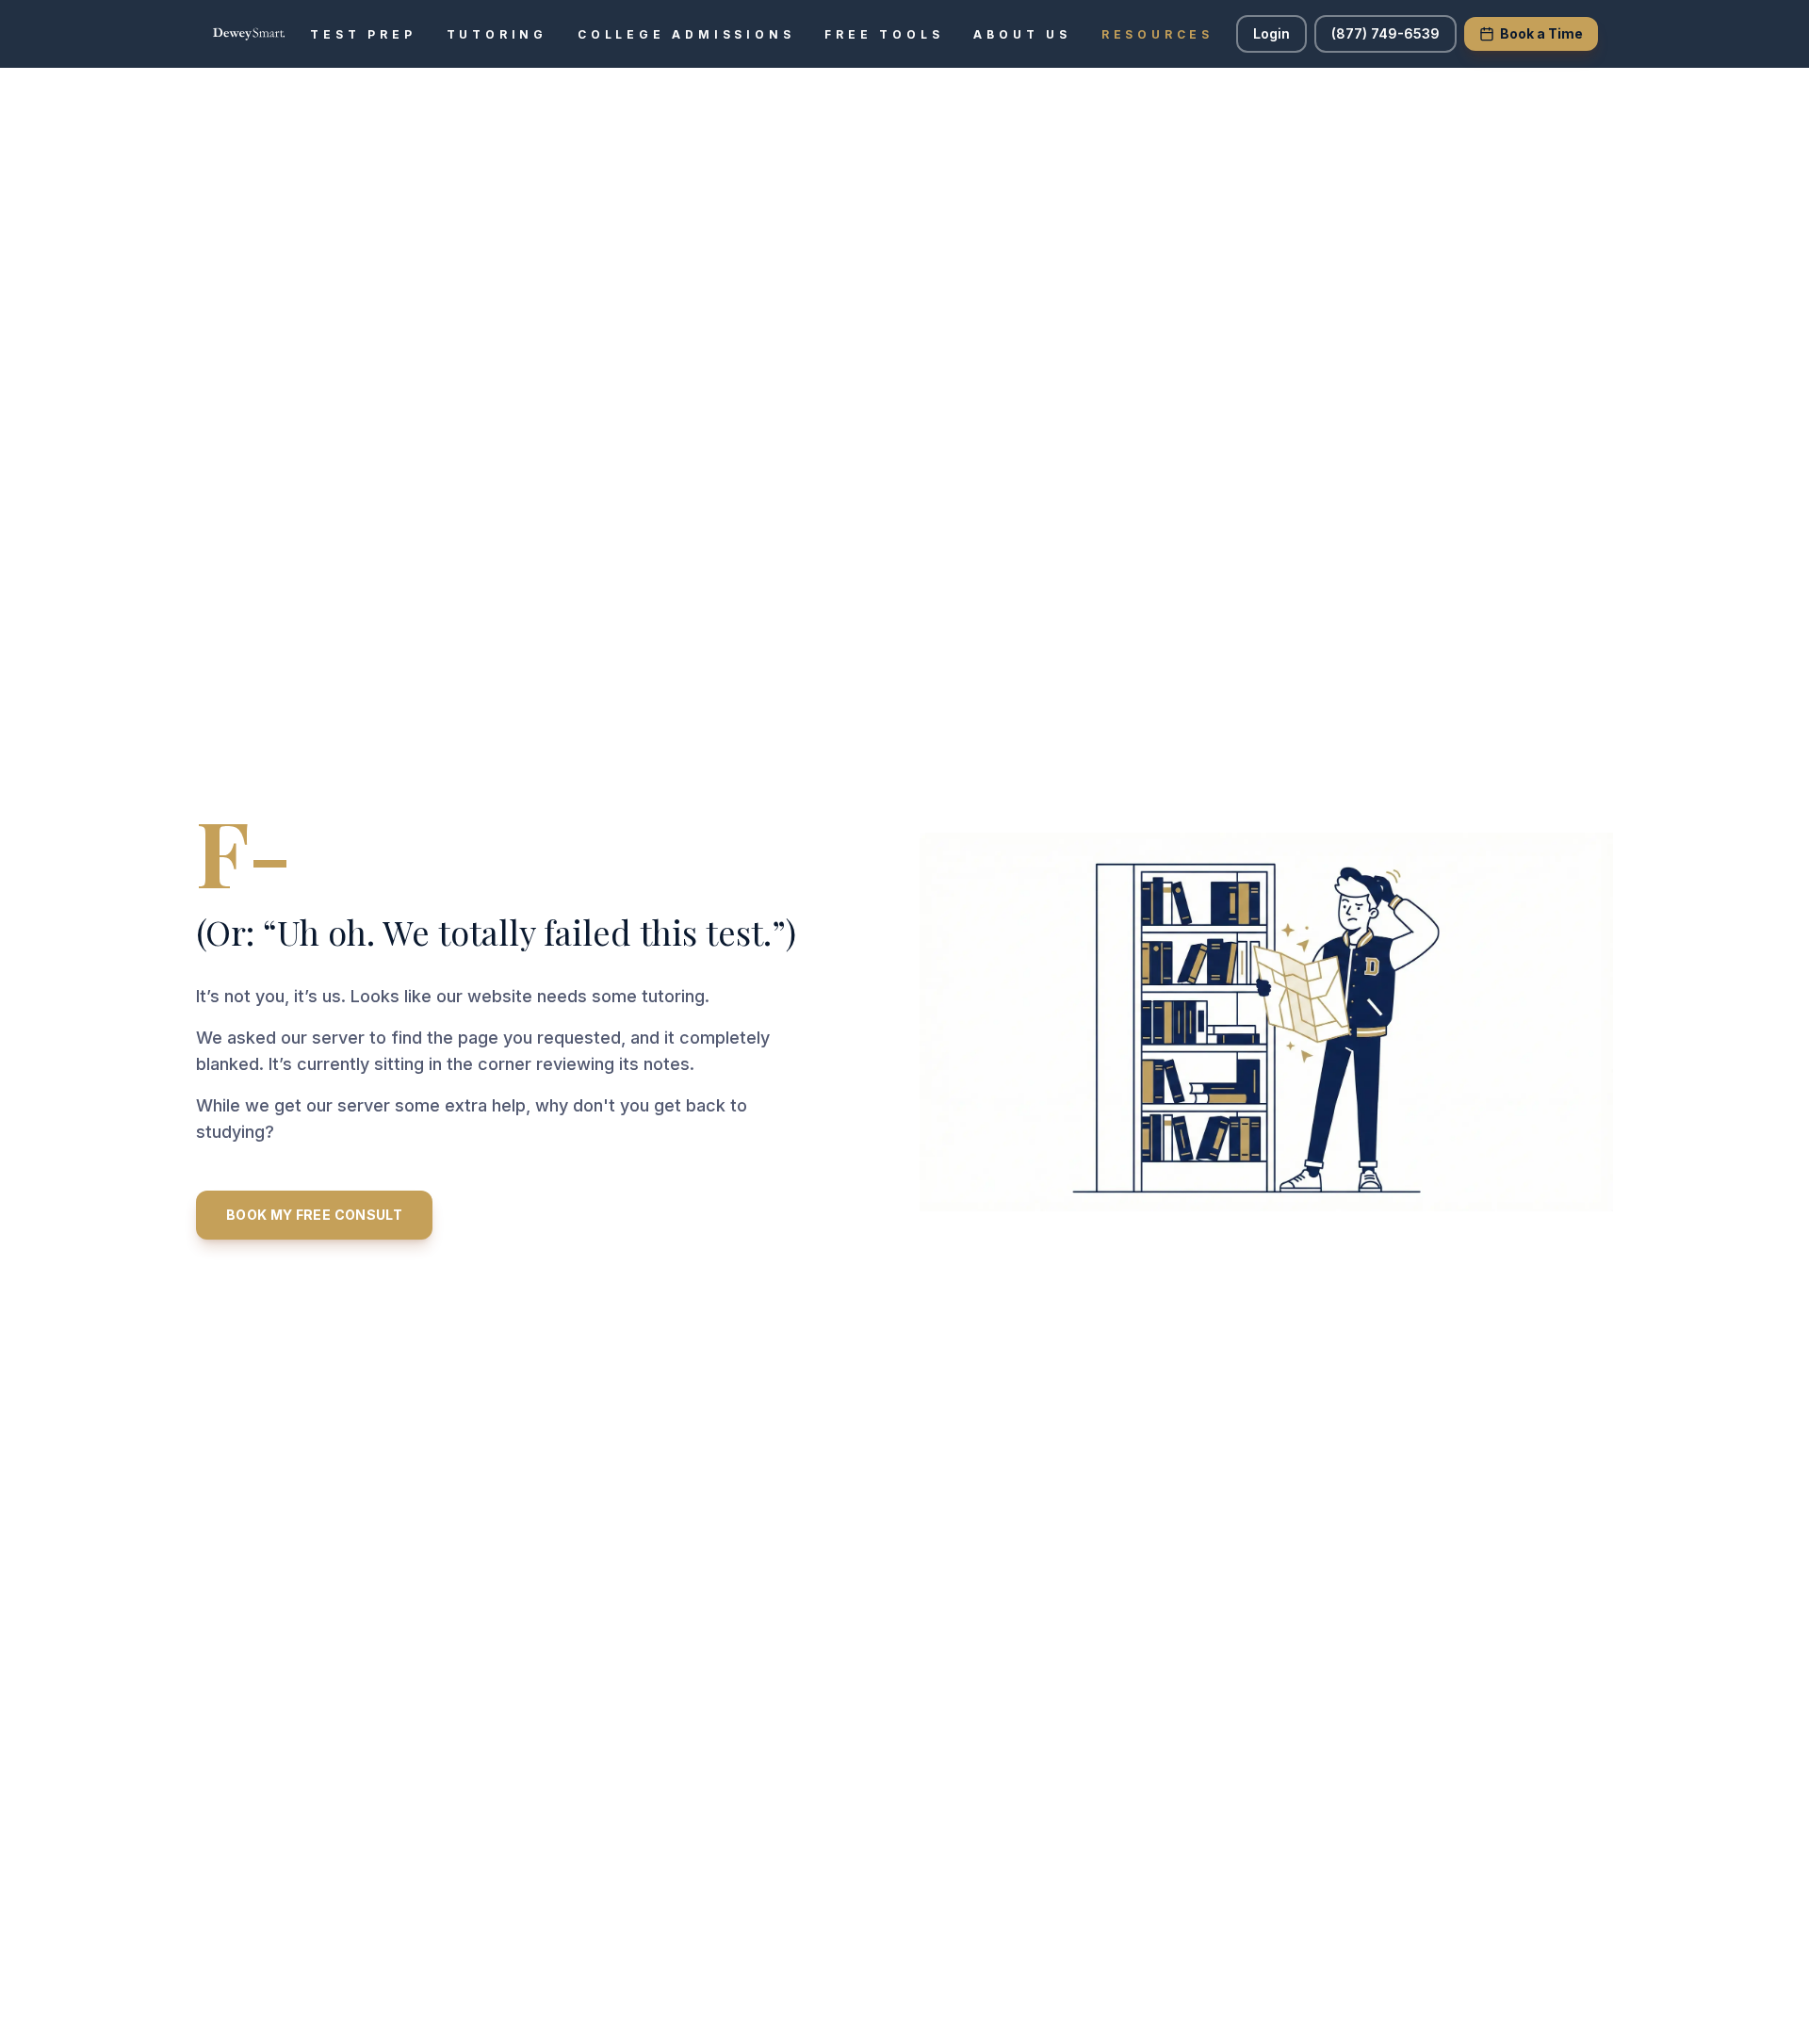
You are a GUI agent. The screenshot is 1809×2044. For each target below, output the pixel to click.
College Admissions (686, 34)
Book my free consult (314, 1215)
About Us (1022, 34)
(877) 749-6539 (1385, 33)
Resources (1157, 34)
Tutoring (497, 34)
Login (1271, 33)
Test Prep (363, 34)
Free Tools (884, 34)
